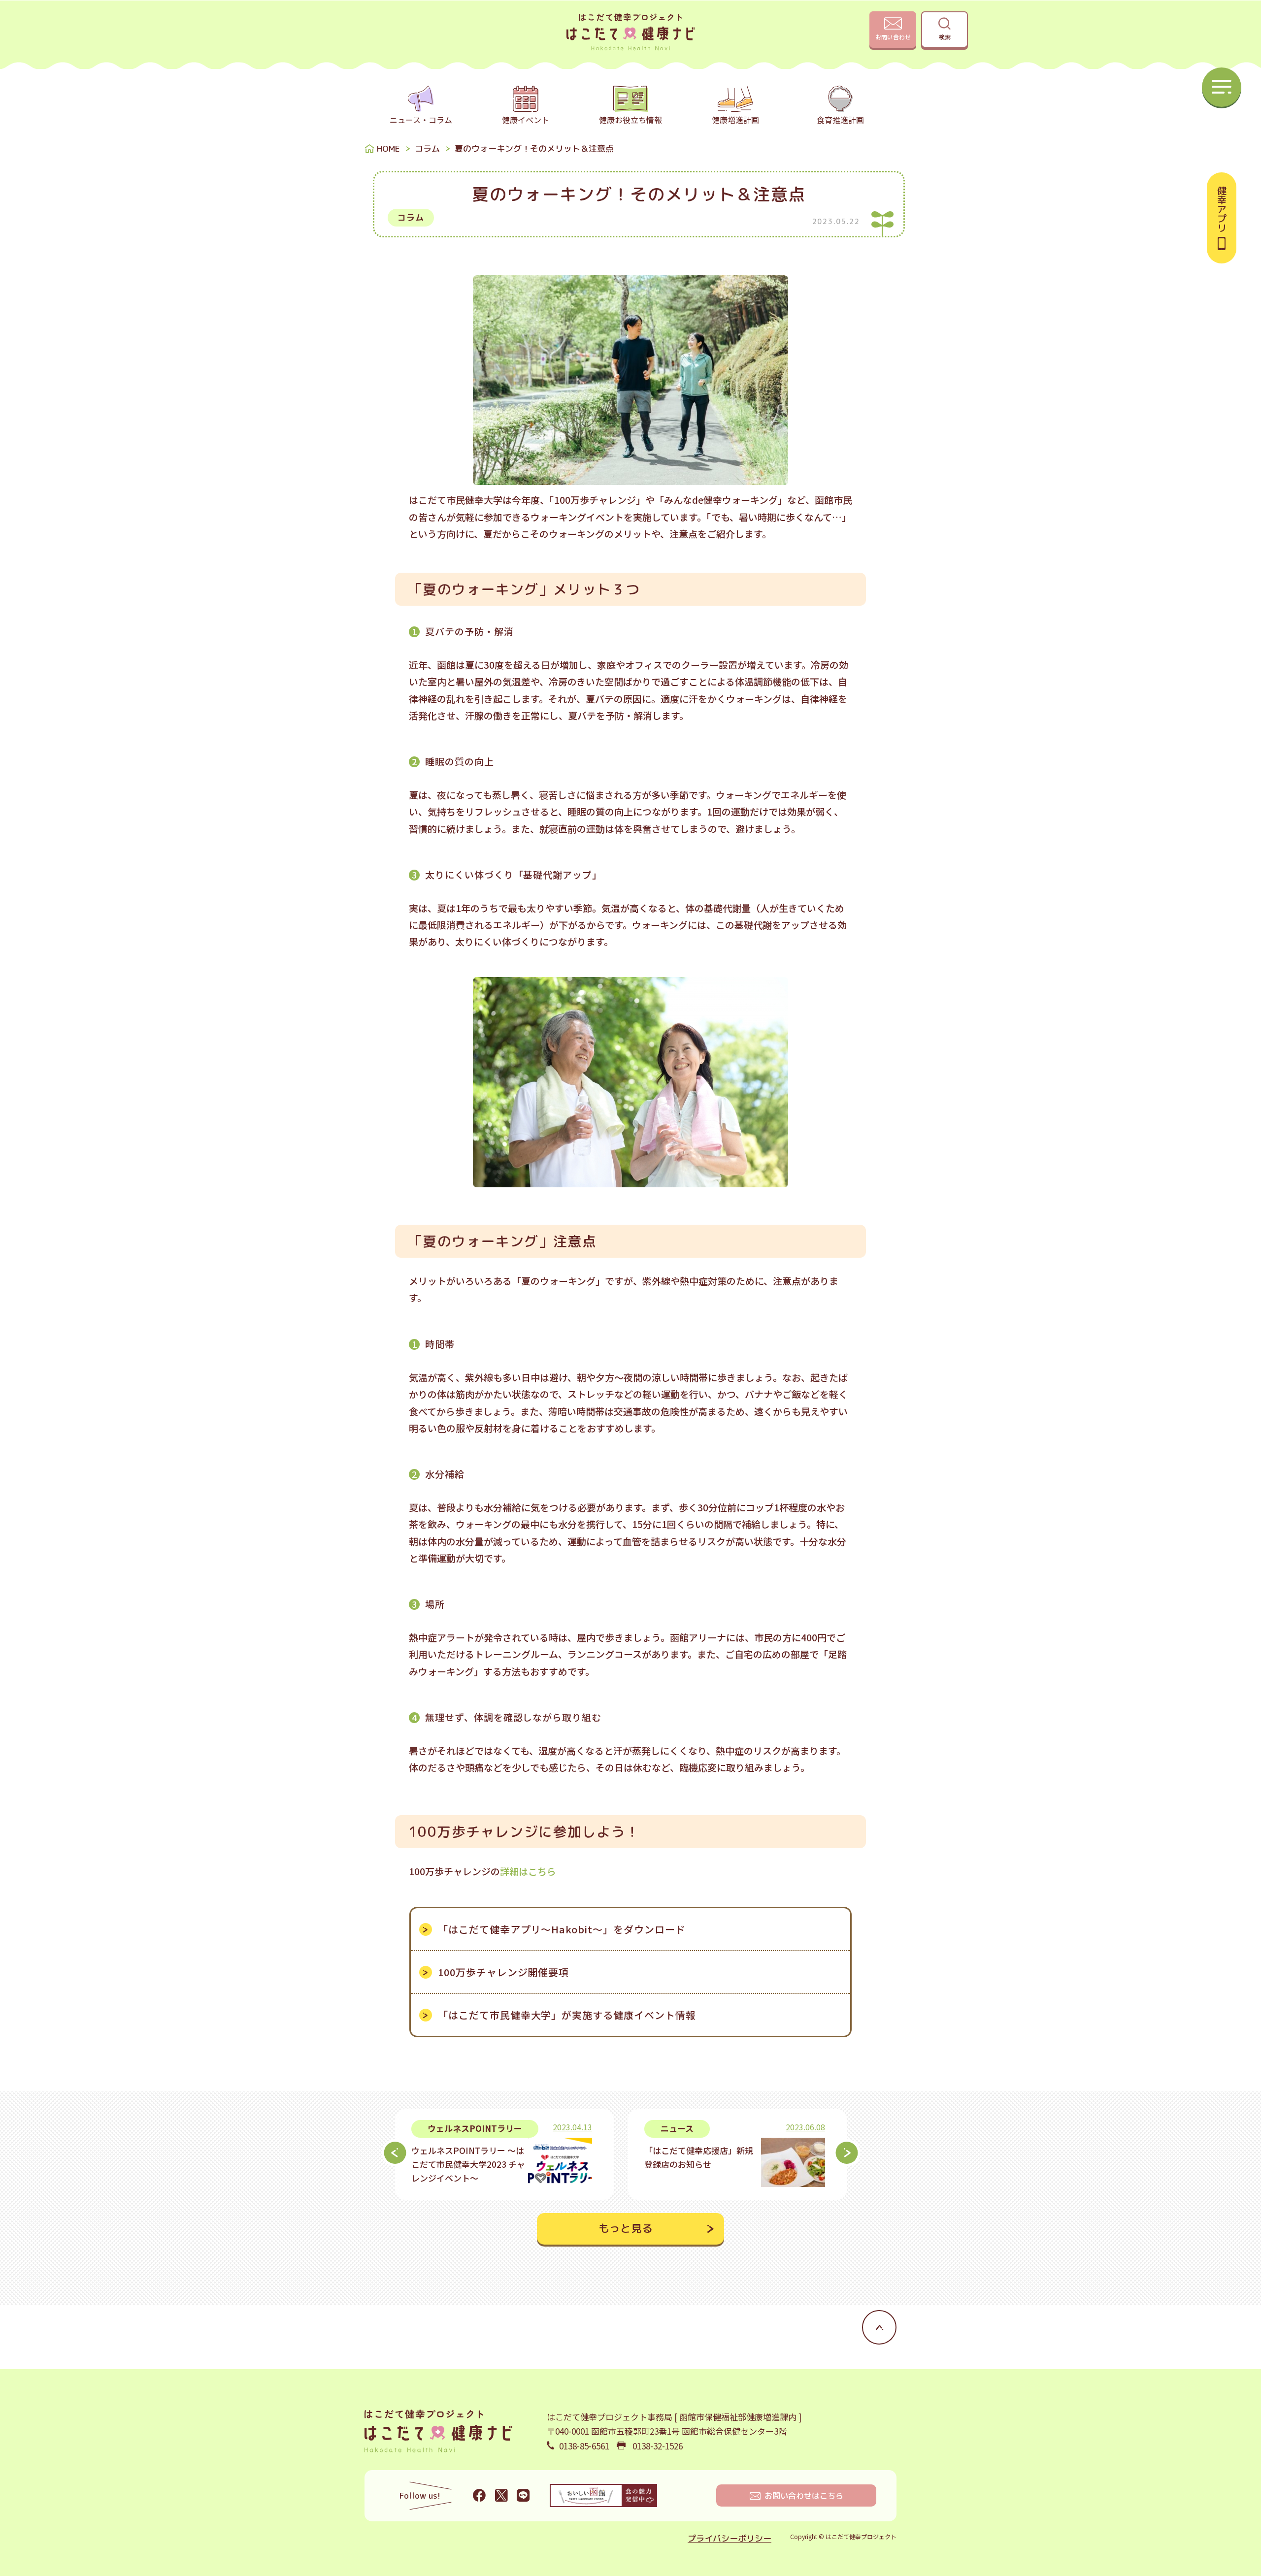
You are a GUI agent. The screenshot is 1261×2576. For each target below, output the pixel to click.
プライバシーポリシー (730, 2538)
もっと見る (626, 2228)
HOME (388, 148)
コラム (427, 148)
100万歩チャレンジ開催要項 (503, 1972)
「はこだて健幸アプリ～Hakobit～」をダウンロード (562, 1929)
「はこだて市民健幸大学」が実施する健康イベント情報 (567, 2015)
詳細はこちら (528, 1871)
